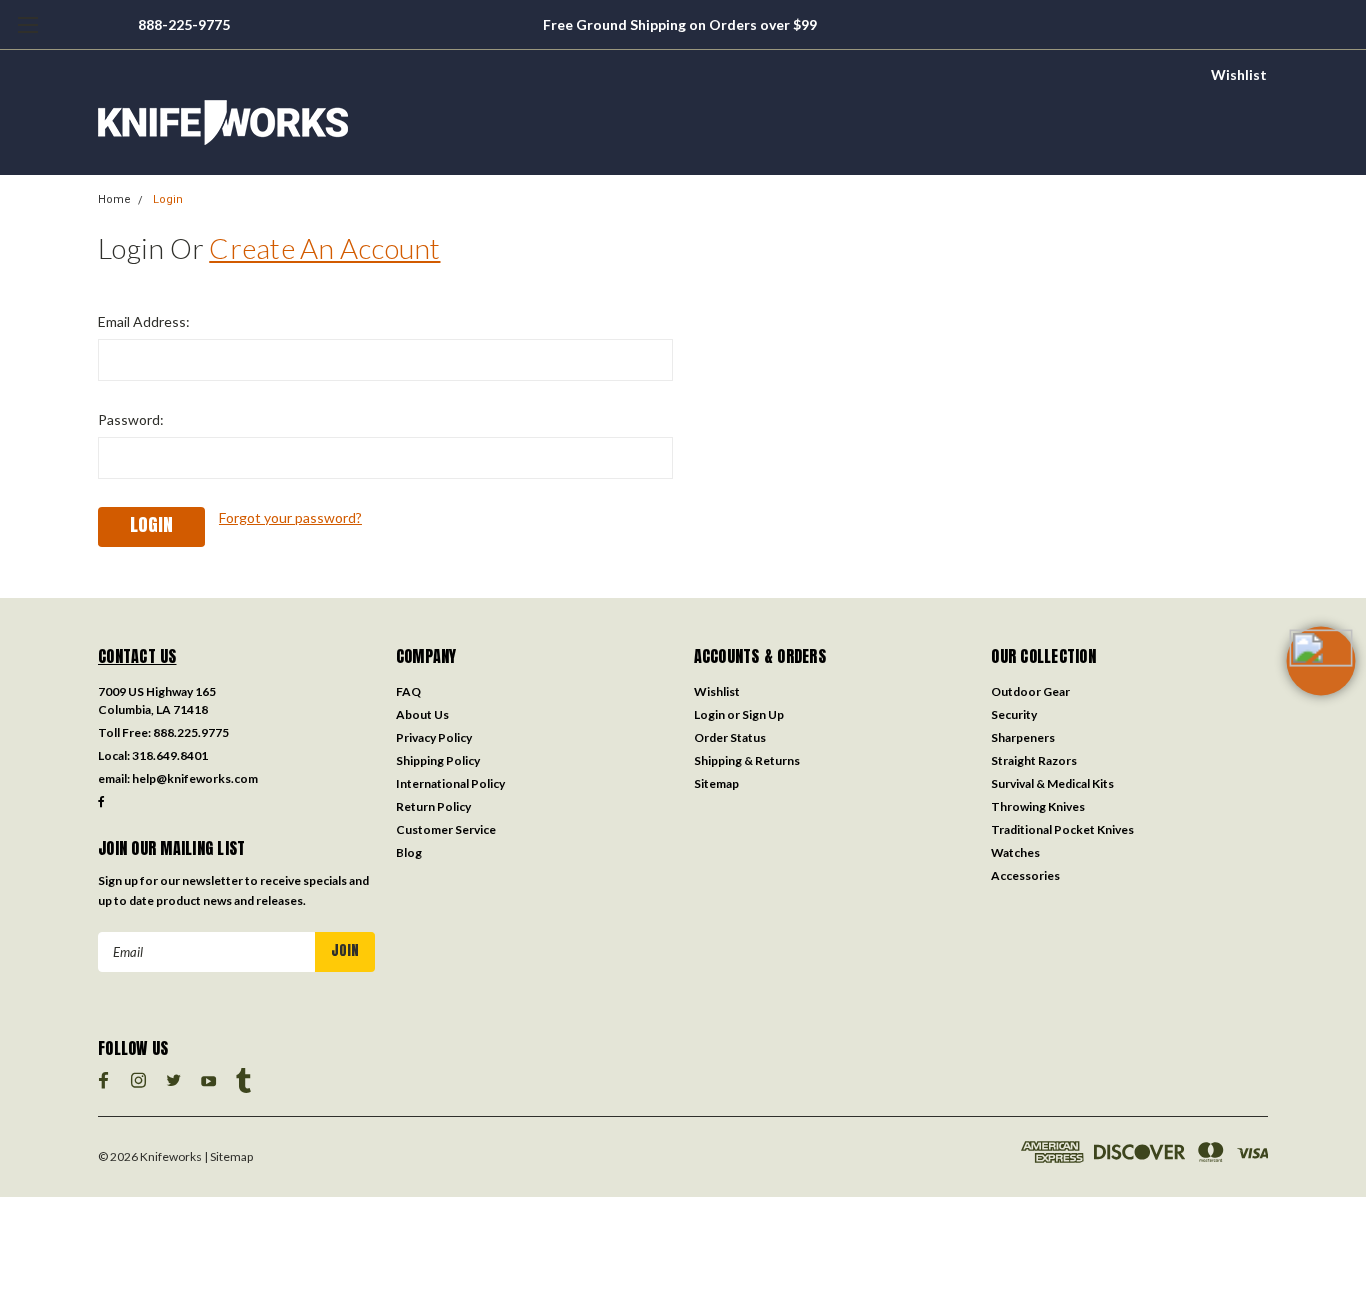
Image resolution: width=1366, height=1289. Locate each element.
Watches (1015, 852)
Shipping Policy (438, 760)
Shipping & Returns (747, 760)
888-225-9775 (184, 24)
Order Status (730, 737)
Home (114, 199)
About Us (422, 714)
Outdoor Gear (1030, 691)
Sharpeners (1023, 737)
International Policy (450, 783)
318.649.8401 (170, 755)
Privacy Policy (434, 737)
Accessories (1025, 875)
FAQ (408, 691)
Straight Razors (1034, 760)
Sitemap (716, 783)
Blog (409, 852)
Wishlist (1239, 74)
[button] (1321, 693)
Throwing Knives (1038, 806)
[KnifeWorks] (683, 122)
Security (1014, 714)
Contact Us (137, 656)
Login (168, 199)
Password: (131, 419)
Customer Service (446, 829)
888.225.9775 (191, 732)
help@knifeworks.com (195, 778)
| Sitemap (228, 1156)
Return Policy (433, 806)
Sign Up (763, 714)
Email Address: (144, 321)
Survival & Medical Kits (1052, 783)
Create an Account (324, 248)
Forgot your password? (290, 517)
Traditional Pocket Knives (1062, 829)
